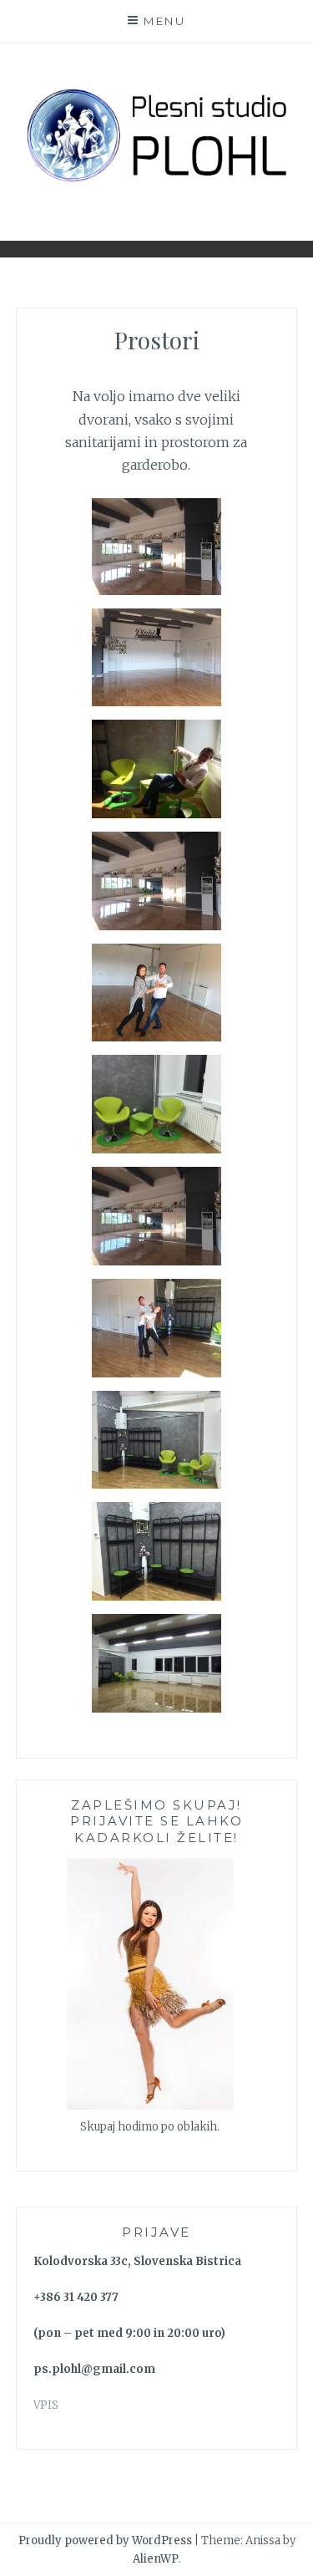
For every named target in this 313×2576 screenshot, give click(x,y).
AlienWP (156, 2559)
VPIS (46, 2405)
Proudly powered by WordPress (105, 2540)
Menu (164, 21)
